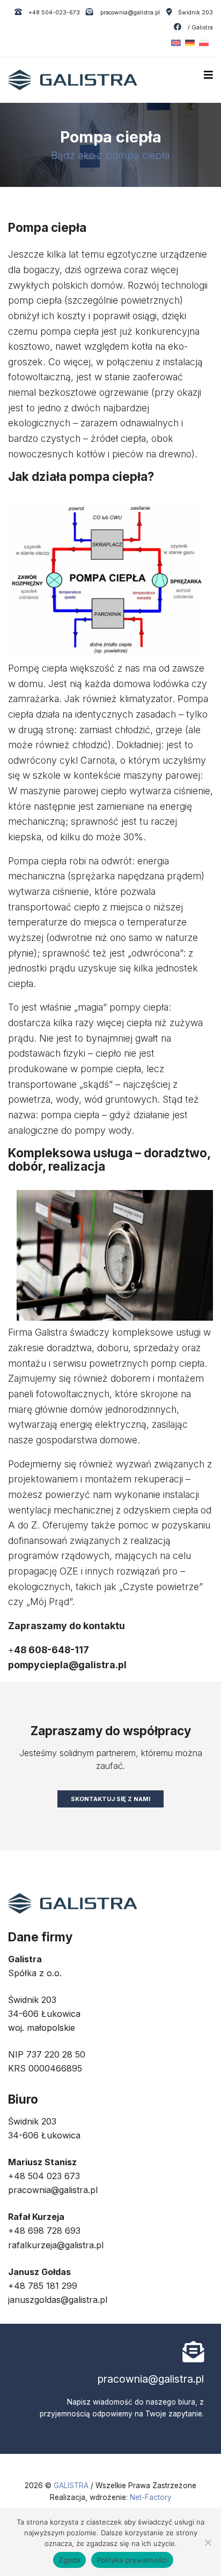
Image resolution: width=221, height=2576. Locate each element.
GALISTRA (72, 2485)
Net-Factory (151, 2497)
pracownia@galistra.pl (129, 13)
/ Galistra (200, 28)
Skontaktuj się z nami (110, 1799)
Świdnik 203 (196, 13)
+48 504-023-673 (53, 13)
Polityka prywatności (132, 2560)
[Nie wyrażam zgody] (208, 2542)
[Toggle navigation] (208, 75)
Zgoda (69, 2560)
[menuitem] (174, 43)
